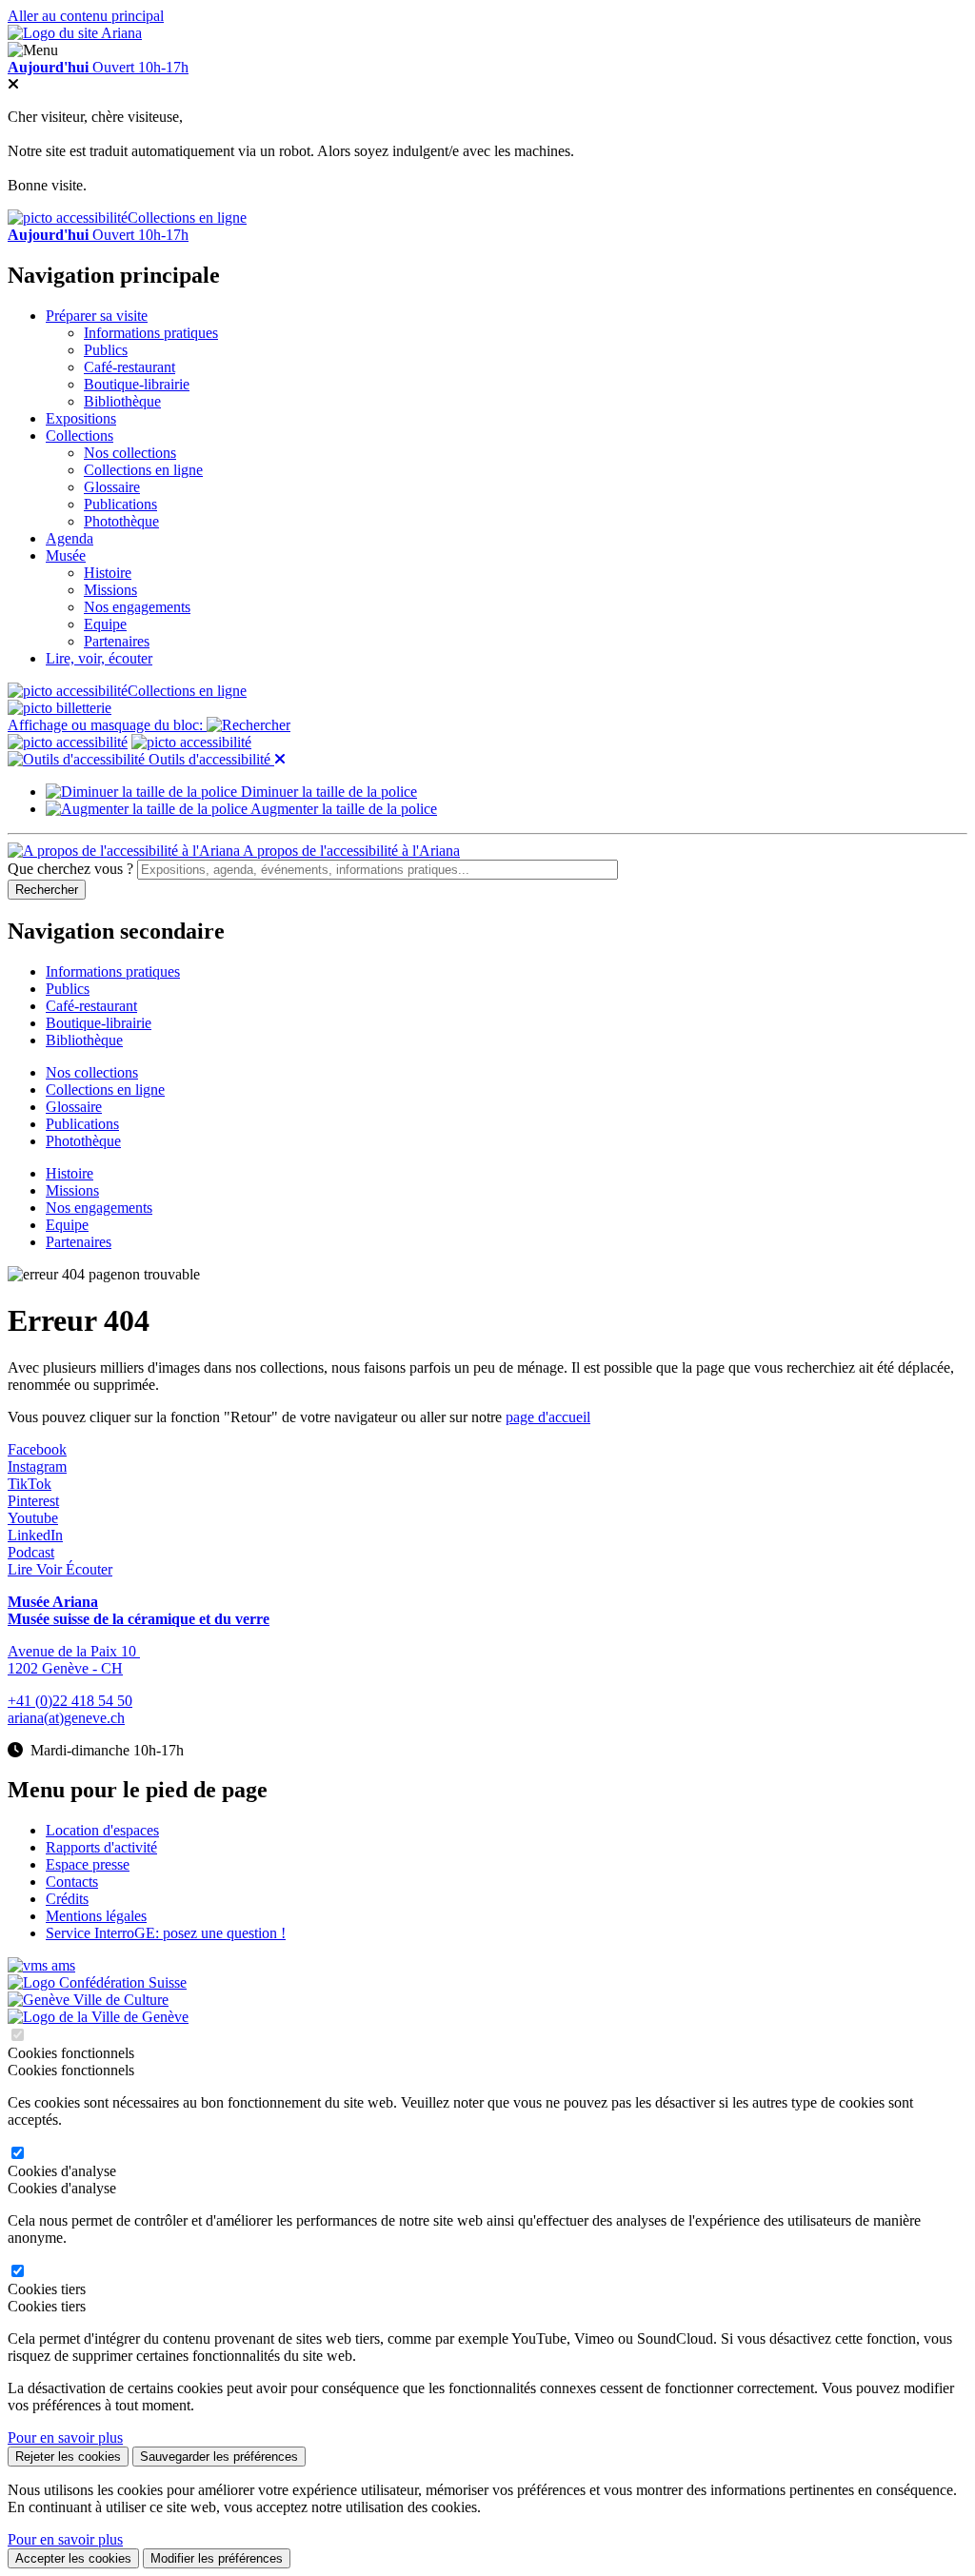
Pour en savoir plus (65, 2437)
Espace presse (88, 1864)
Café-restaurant (129, 367)
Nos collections (130, 453)
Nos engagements (137, 607)
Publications (120, 504)
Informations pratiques (151, 333)
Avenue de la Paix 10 (74, 1651)
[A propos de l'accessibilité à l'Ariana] (68, 742)
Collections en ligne (187, 218)
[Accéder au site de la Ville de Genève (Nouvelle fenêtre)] (88, 2000)
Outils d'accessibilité (209, 759)
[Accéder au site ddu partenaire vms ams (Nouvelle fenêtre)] (41, 1965)
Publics (106, 350)
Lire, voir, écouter (99, 658)
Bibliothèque (122, 401)
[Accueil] (75, 33)
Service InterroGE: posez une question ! (166, 1933)
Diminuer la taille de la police (327, 792)
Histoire (108, 573)
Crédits (67, 1899)
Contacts (72, 1882)
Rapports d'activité (101, 1847)
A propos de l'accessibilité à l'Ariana (350, 851)
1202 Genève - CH (65, 1668)
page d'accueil (548, 1417)
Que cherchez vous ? (70, 869)
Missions (110, 590)
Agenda (70, 538)
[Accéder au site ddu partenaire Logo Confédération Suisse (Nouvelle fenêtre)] (97, 1982)
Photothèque (121, 521)
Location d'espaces (102, 1830)
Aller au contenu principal (86, 16)
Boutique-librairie (137, 384)
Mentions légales (96, 1916)
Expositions (81, 418)
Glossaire (112, 487)
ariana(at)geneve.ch (66, 1718)
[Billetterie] (60, 708)
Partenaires (117, 641)
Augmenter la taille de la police (342, 809)
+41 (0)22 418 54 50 (70, 1701)
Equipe (105, 624)
